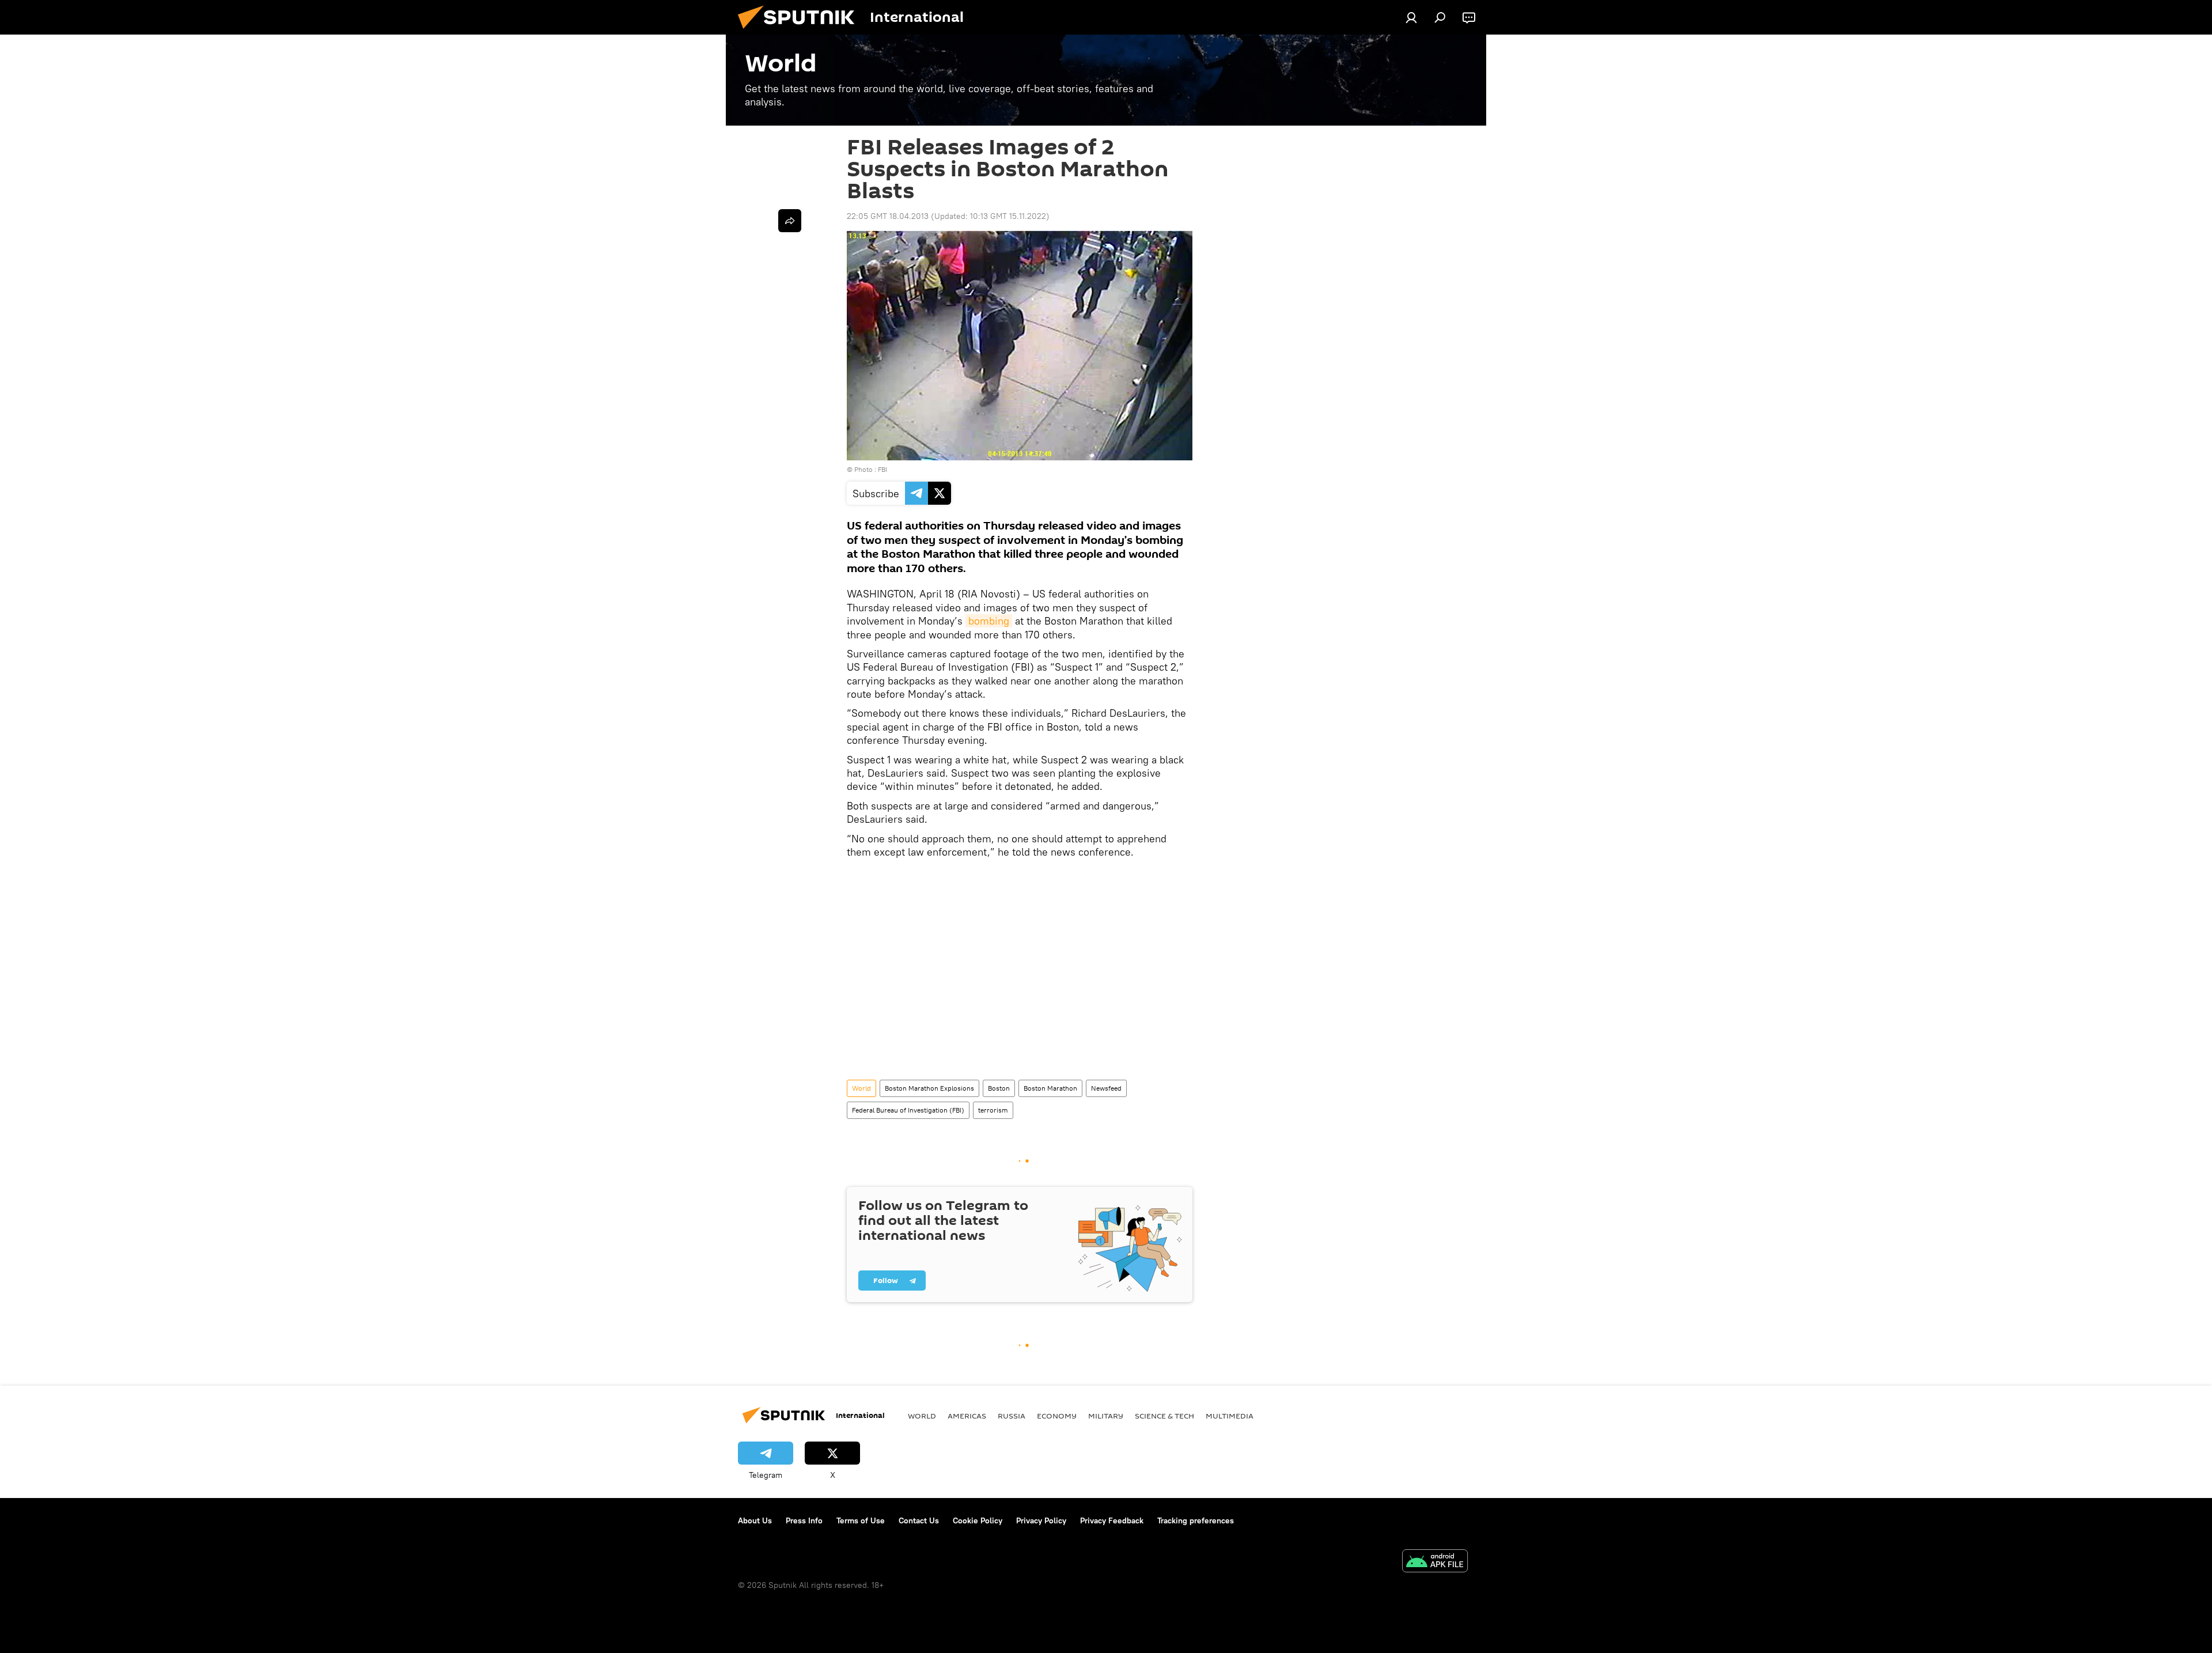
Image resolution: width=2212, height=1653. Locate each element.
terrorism (993, 1110)
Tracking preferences (1196, 1520)
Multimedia (1230, 1416)
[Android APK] (1435, 1562)
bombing (989, 621)
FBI (882, 469)
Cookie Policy (978, 1520)
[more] (790, 221)
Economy (1057, 1416)
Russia (1012, 1416)
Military (1106, 1416)
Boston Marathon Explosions (929, 1088)
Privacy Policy (1041, 1520)
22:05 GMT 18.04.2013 (888, 216)
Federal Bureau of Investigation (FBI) (908, 1110)
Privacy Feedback (1112, 1520)
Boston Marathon (1050, 1088)
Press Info (804, 1520)
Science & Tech (1164, 1416)
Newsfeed (1106, 1088)
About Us (755, 1520)
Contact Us (919, 1520)
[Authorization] (1411, 17)
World (861, 1088)
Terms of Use (861, 1520)
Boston (999, 1088)
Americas (967, 1416)
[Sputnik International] (801, 32)
